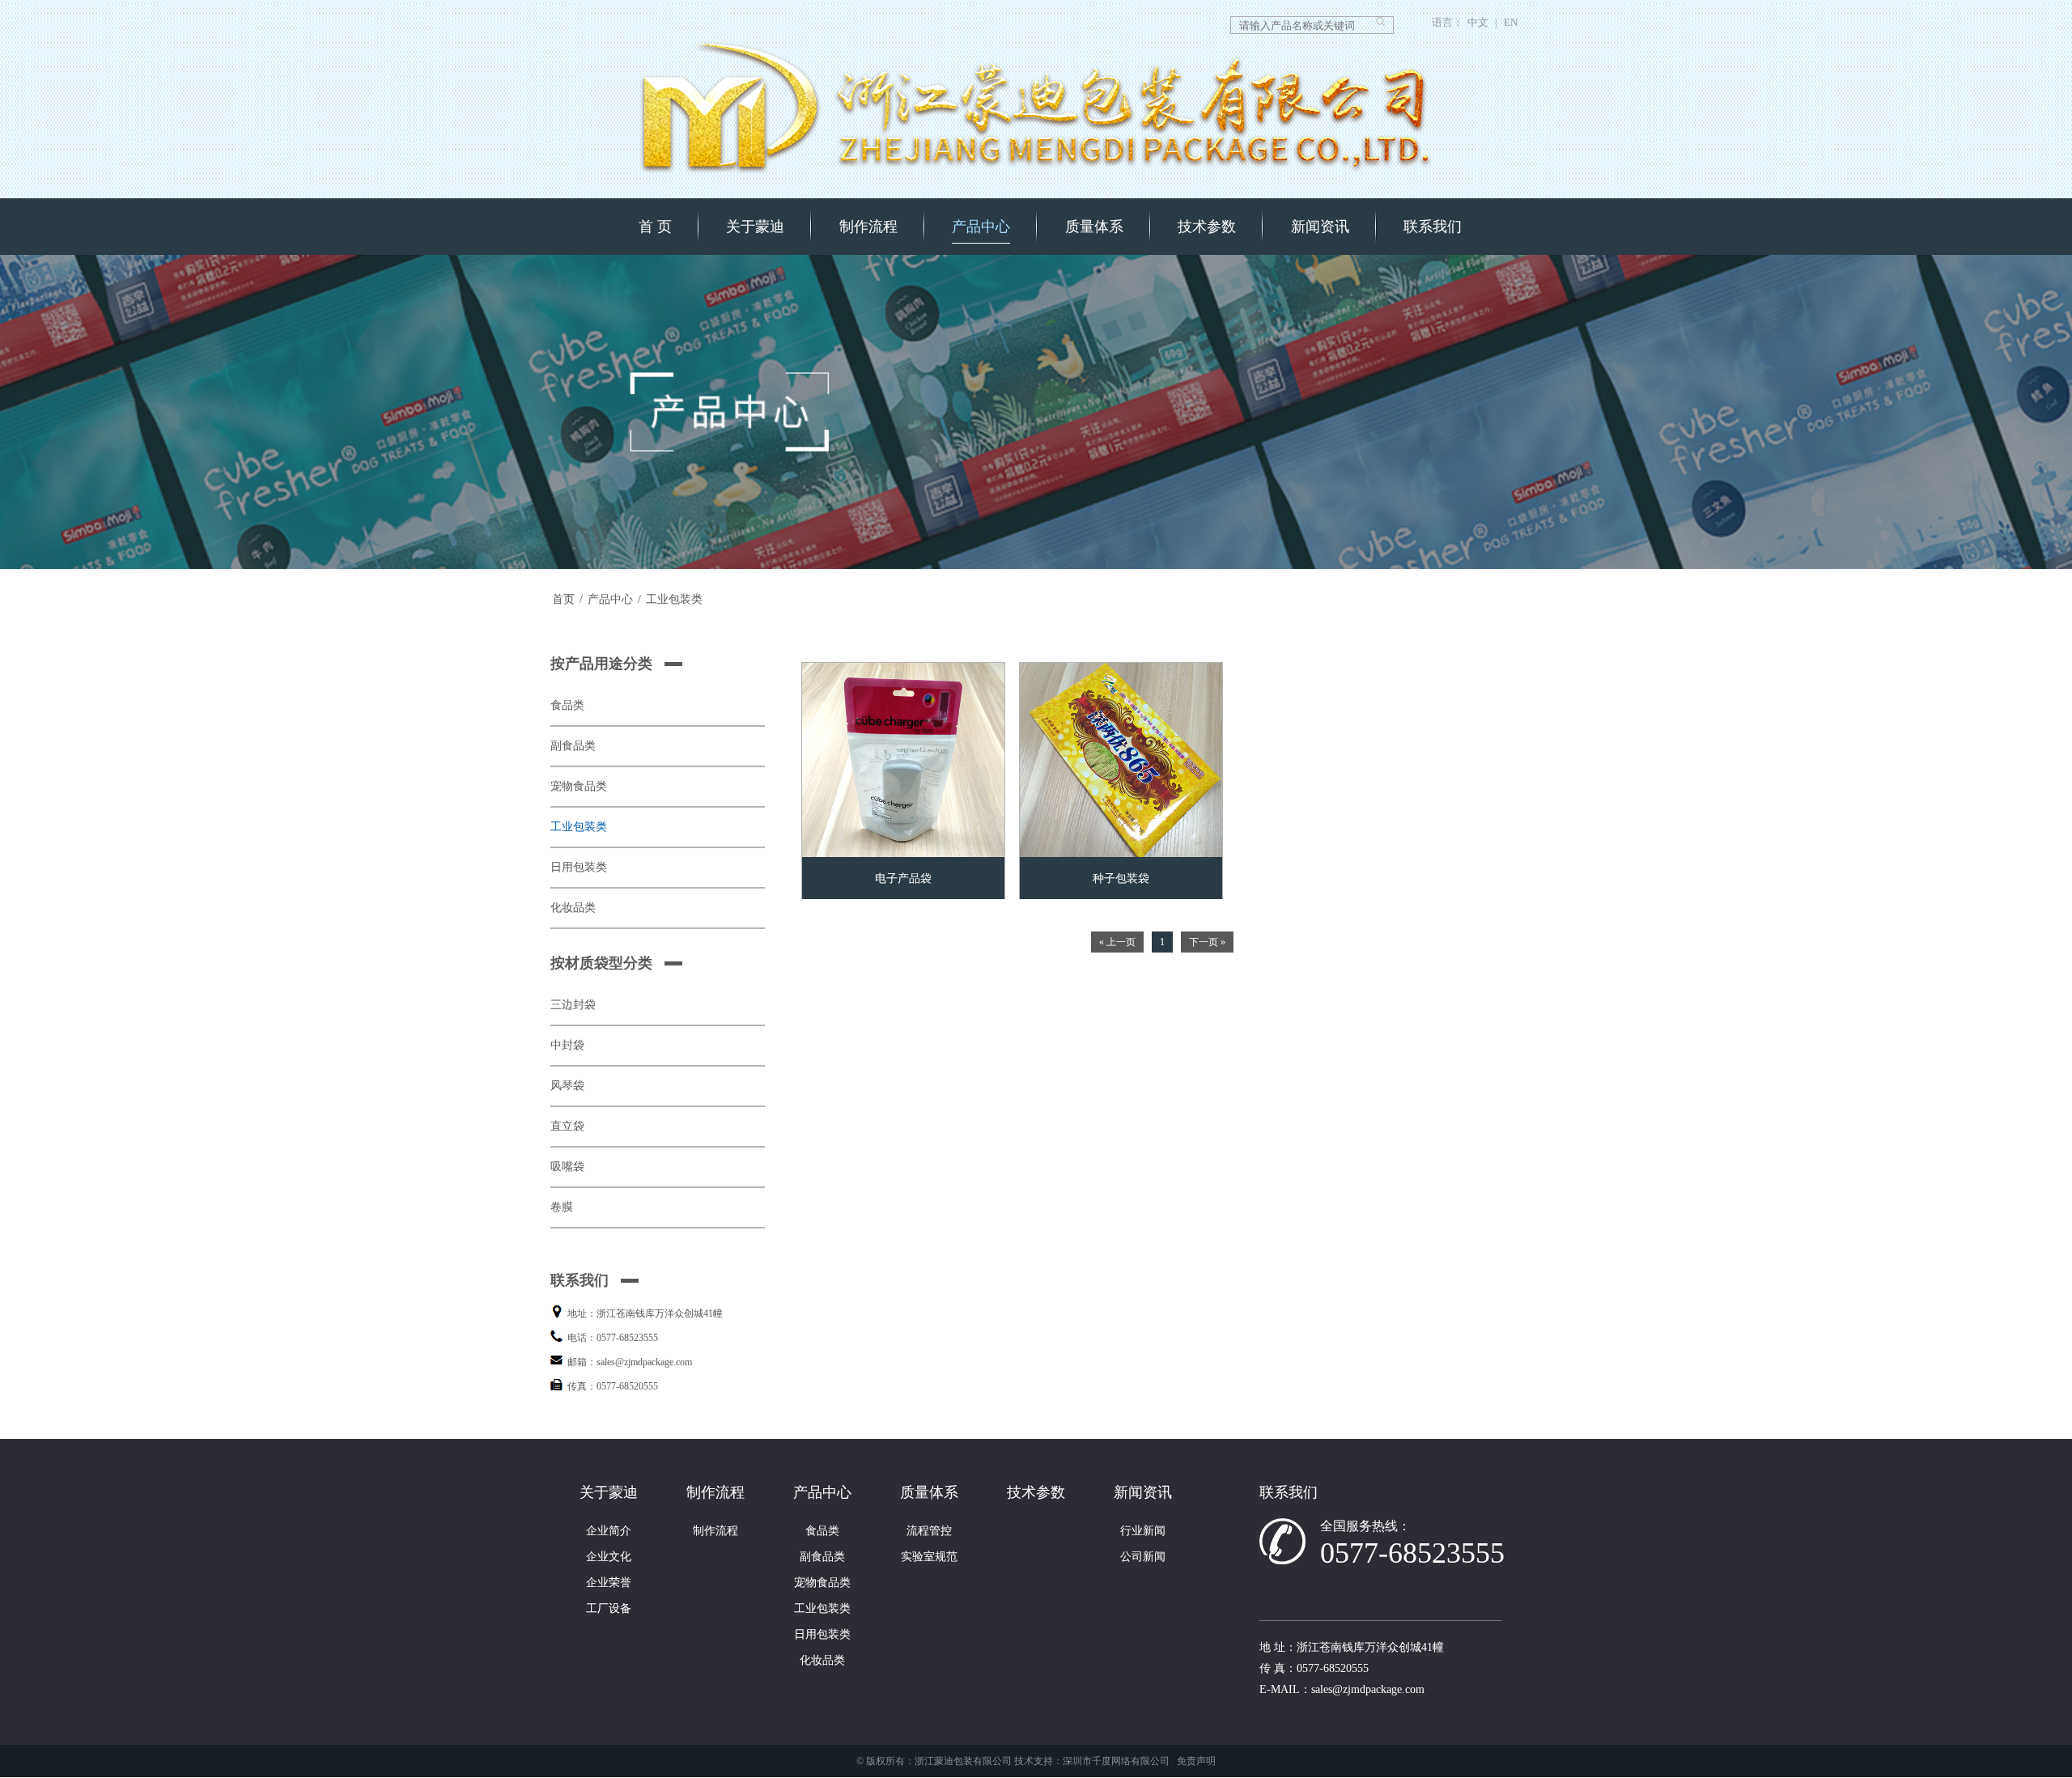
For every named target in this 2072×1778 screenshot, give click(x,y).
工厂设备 (609, 1608)
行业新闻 (1143, 1531)
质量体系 (1094, 227)
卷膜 (562, 1207)
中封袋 (567, 1045)
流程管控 (929, 1531)
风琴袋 (567, 1086)
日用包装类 (579, 867)
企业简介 (609, 1531)
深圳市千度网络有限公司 (1116, 1761)
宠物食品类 (579, 786)
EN (1511, 23)
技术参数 (1207, 227)
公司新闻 (1143, 1557)
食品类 (567, 705)
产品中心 (981, 227)
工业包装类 (674, 599)
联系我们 (1433, 227)
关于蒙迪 (755, 227)
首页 (563, 599)
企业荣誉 (609, 1583)
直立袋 (567, 1126)
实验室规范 (929, 1557)
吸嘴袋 (567, 1167)
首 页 (655, 227)
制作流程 (868, 227)
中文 (1478, 23)
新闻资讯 (1320, 227)
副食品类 (573, 746)
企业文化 (609, 1557)
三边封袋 (573, 1005)
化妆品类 (573, 908)
